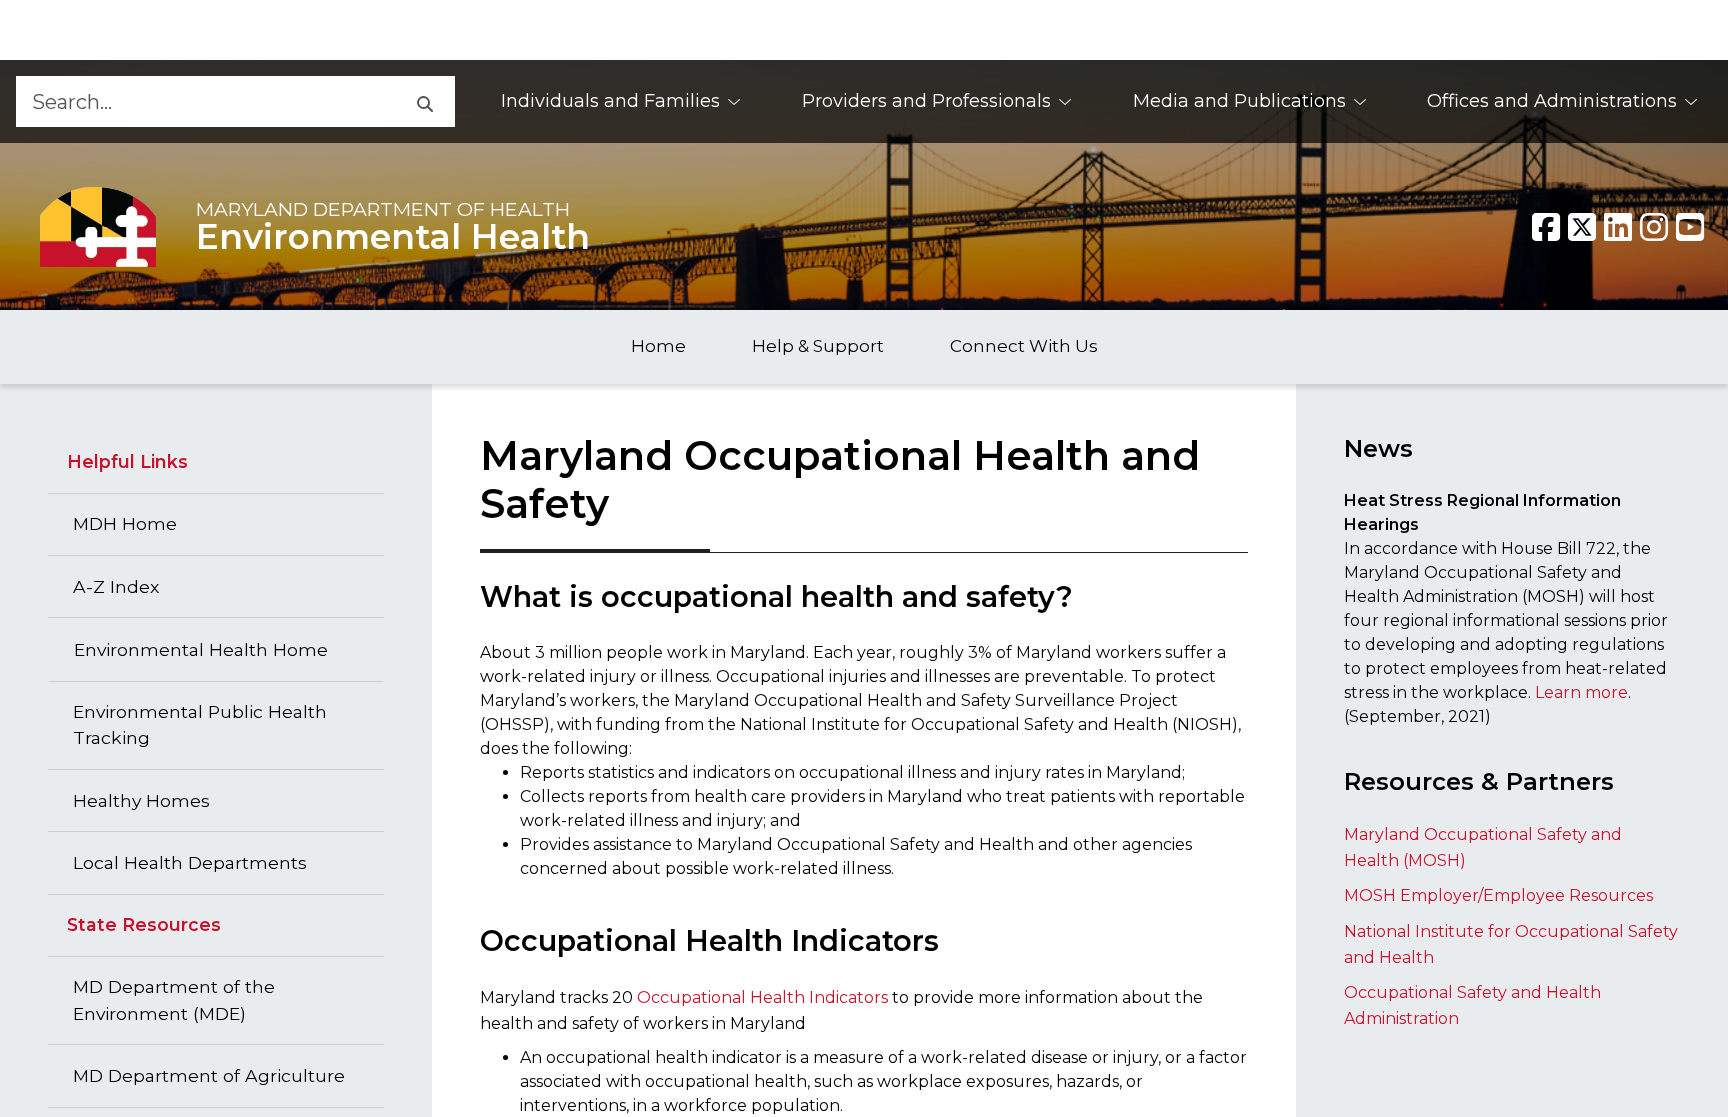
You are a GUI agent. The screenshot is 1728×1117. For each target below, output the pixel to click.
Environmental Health (393, 237)
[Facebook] (1546, 227)
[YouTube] (1690, 227)
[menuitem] (621, 101)
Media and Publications (1239, 101)
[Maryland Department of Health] (98, 226)
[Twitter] (1582, 227)
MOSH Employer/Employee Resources (1498, 895)
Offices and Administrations (1552, 101)
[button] (424, 101)
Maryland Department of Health (383, 209)
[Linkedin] (1618, 227)
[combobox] (204, 101)
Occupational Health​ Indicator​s (762, 997)
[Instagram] (1654, 227)
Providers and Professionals (926, 101)
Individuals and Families (610, 101)
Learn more (1581, 692)
